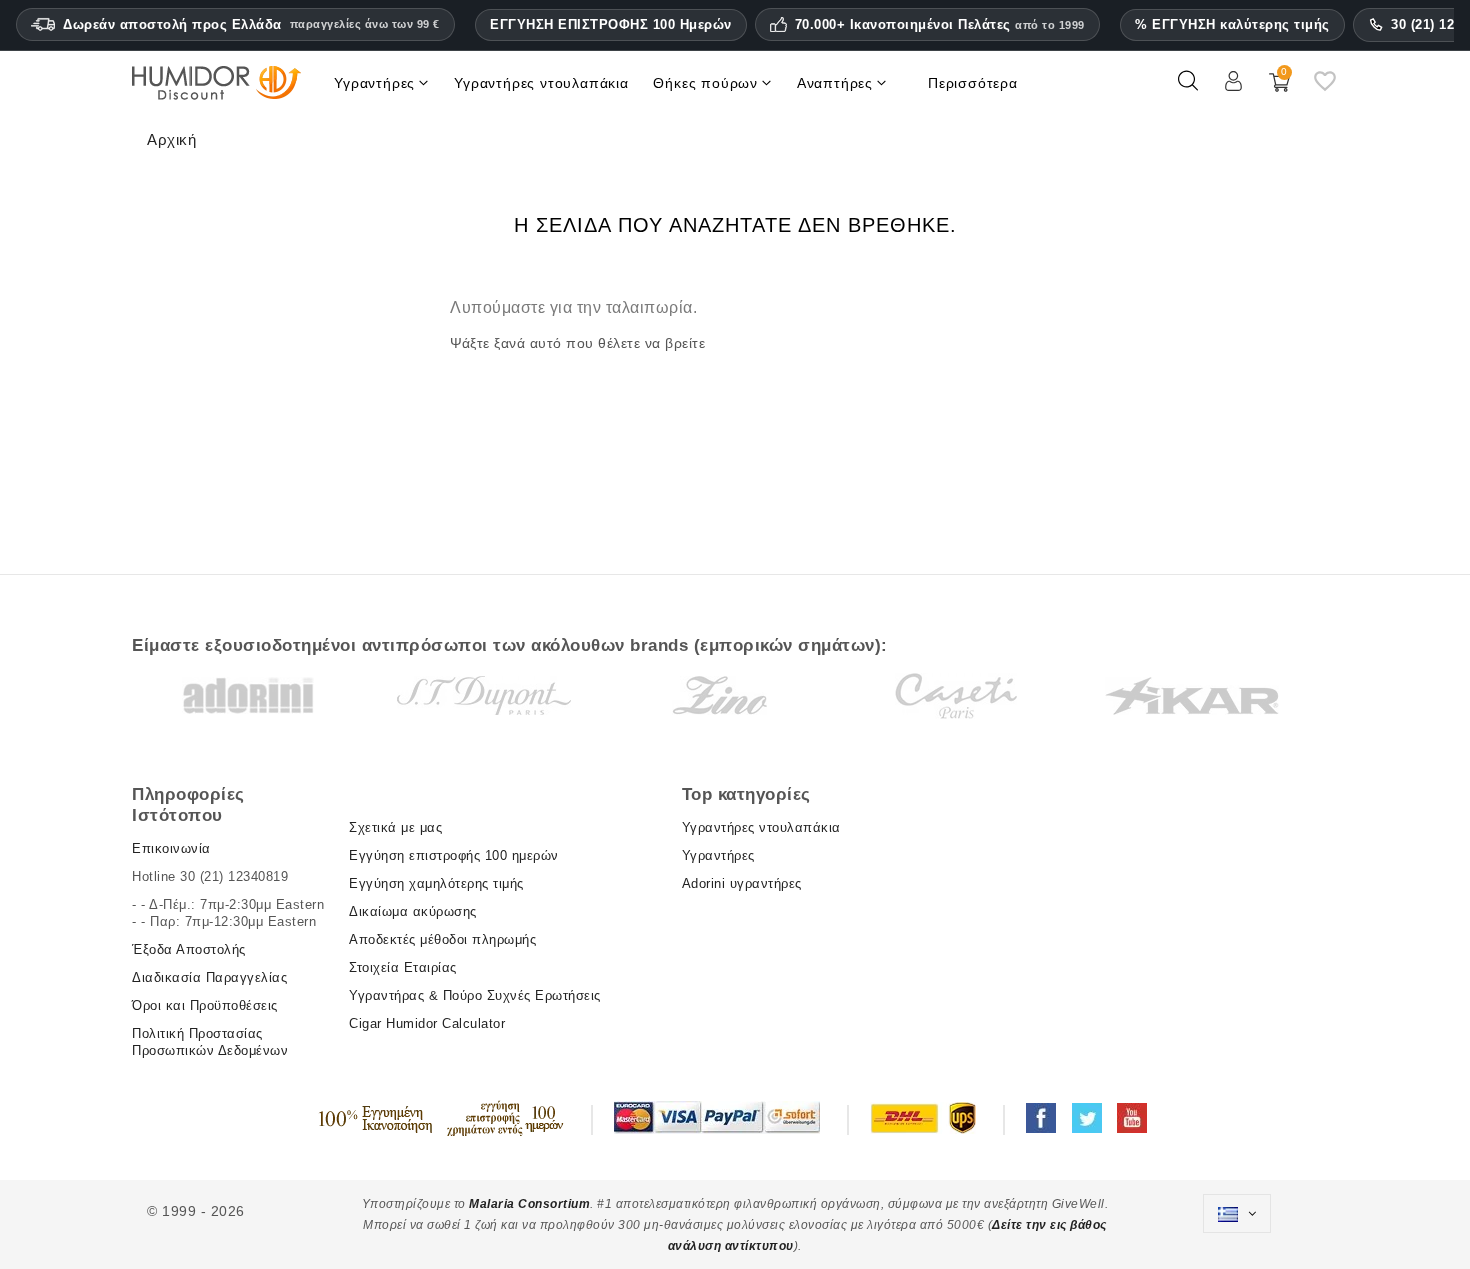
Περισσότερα (973, 83)
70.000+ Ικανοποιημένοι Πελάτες (940, 25)
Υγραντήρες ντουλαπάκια (761, 827)
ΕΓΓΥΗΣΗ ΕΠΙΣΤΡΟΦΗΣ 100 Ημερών (611, 24)
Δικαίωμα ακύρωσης (413, 911)
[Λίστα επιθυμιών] (1325, 89)
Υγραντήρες (718, 855)
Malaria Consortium (529, 1204)
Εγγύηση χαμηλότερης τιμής (436, 883)
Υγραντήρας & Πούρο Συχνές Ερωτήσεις (475, 995)
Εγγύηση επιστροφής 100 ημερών (454, 855)
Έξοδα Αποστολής (189, 949)
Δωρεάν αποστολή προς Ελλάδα (251, 24)
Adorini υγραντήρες (742, 883)
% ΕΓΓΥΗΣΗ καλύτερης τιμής (1232, 24)
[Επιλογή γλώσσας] (1237, 1214)
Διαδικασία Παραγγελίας (209, 977)
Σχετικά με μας (395, 827)
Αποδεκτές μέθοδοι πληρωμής (442, 939)
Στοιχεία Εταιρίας (403, 967)
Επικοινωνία (171, 848)
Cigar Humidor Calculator (427, 1023)
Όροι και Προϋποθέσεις (205, 1005)
